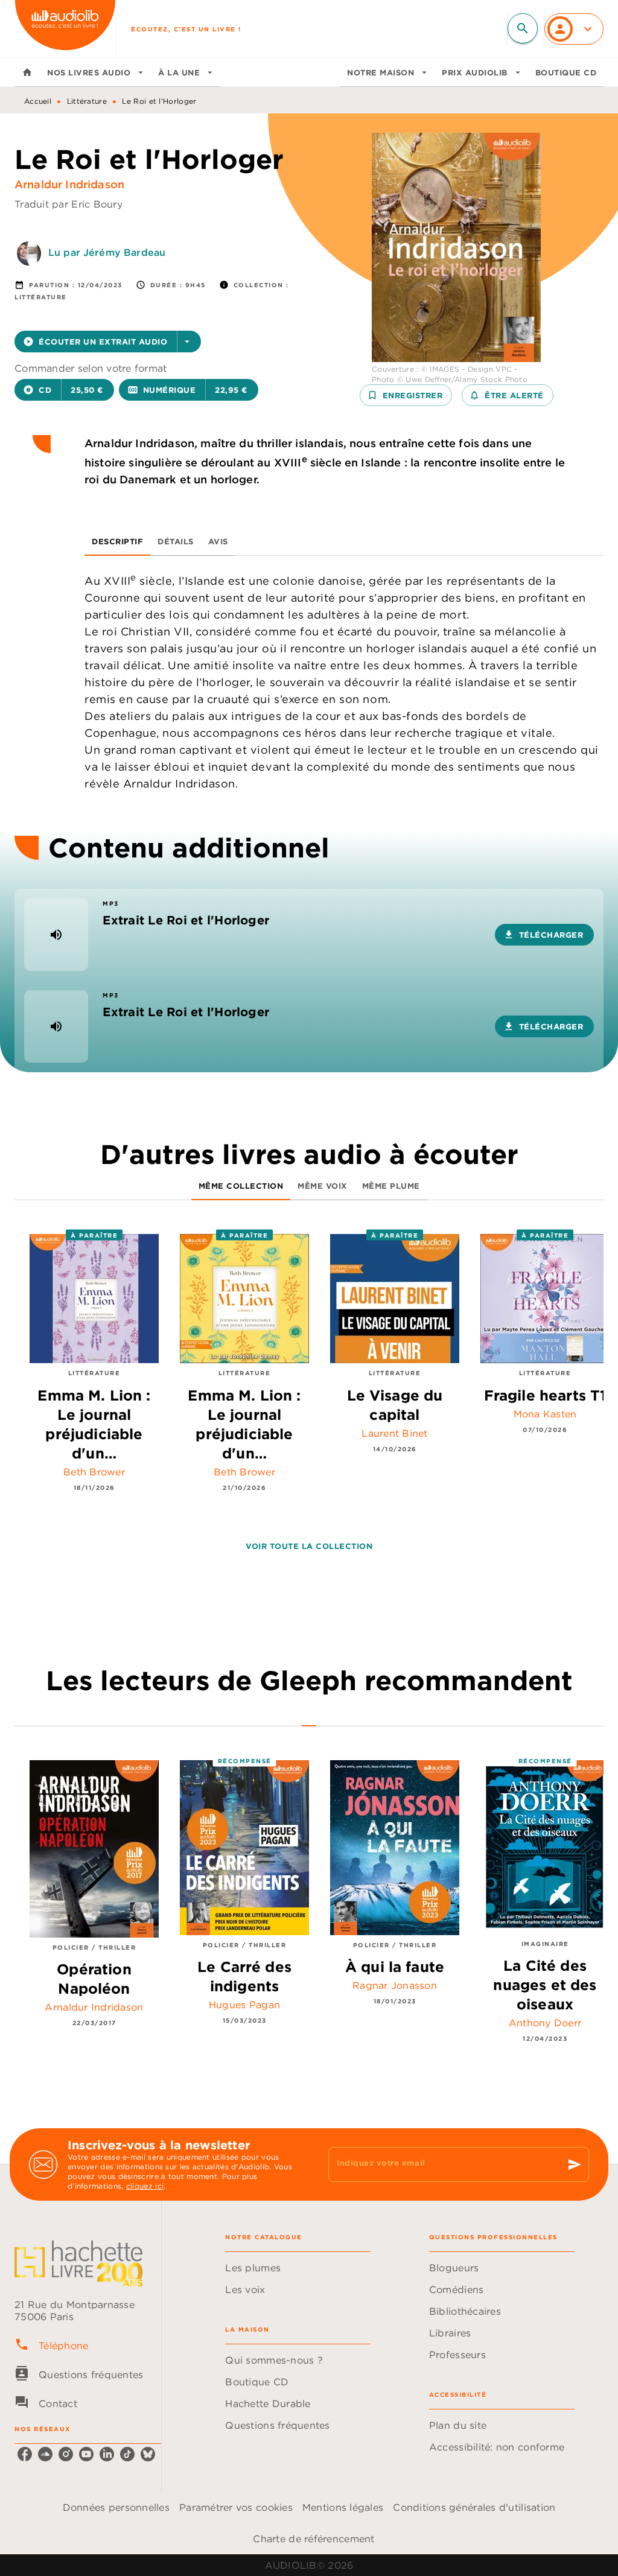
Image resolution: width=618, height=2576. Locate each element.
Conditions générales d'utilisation (474, 2507)
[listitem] (25, 2454)
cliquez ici (145, 2186)
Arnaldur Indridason (69, 184)
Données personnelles (116, 2507)
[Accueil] (65, 29)
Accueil (38, 101)
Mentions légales (343, 2507)
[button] (108, 342)
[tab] (27, 72)
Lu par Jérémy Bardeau (107, 252)
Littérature (87, 101)
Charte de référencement (314, 2539)
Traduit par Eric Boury (68, 204)
